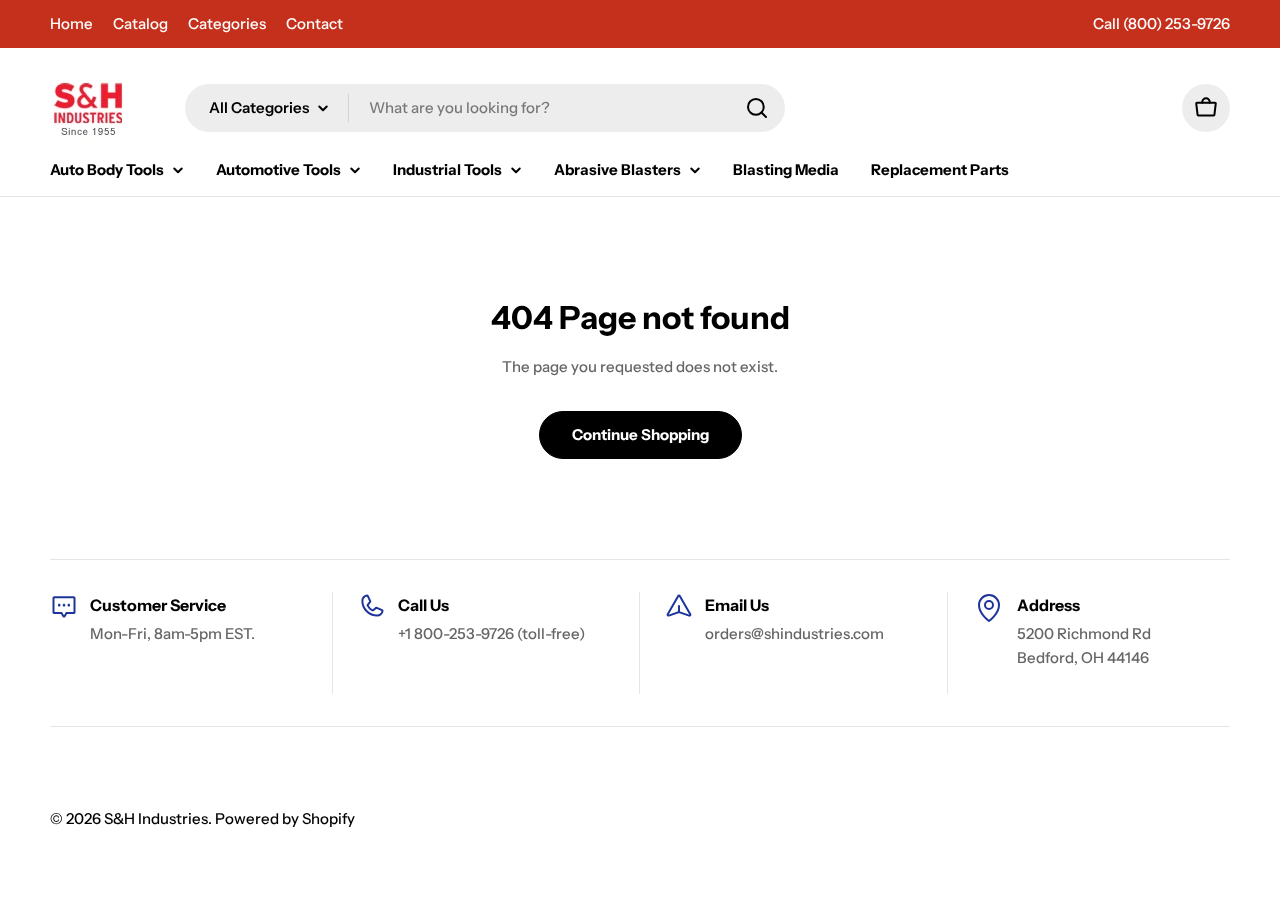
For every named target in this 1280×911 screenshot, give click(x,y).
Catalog (140, 23)
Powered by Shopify (285, 818)
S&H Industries (156, 818)
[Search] (757, 108)
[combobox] (485, 108)
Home (71, 23)
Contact (314, 23)
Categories (227, 23)
